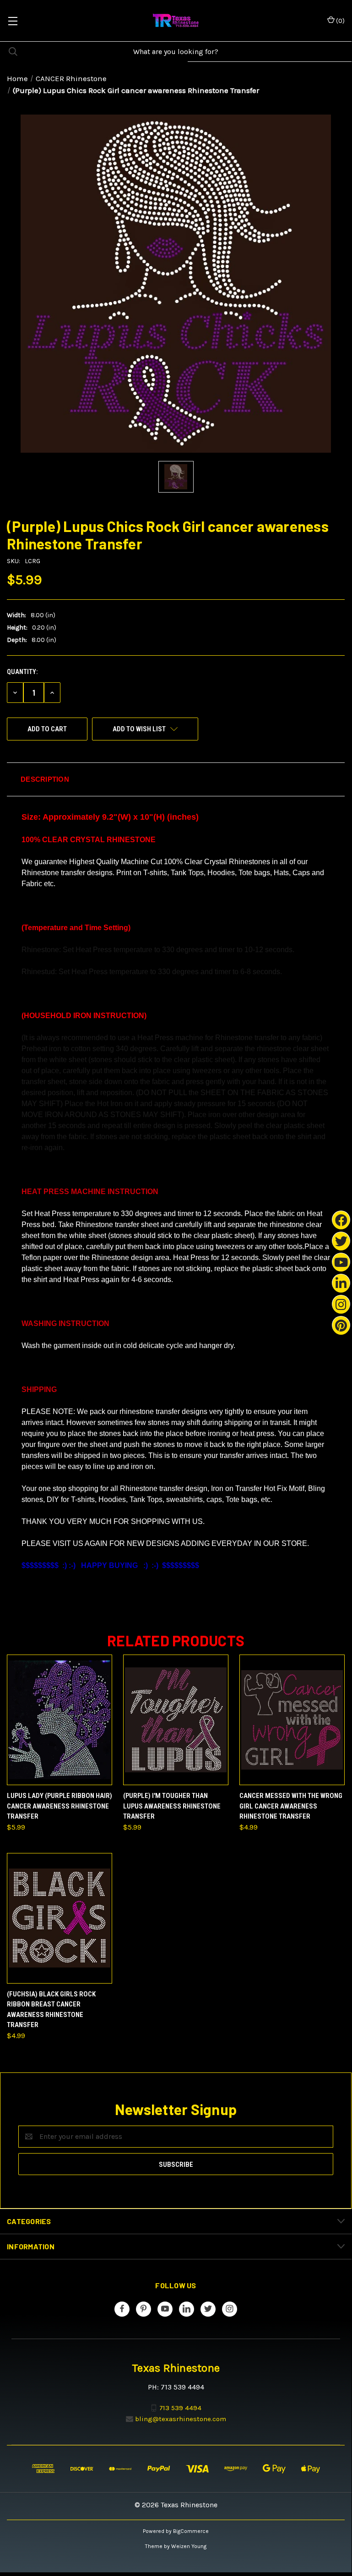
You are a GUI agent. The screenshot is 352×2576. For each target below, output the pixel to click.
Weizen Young (189, 2546)
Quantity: (22, 672)
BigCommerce (191, 2531)
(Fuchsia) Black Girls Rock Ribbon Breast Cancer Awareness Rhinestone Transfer (51, 2010)
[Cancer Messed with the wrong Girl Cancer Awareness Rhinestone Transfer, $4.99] (292, 1720)
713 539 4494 (180, 2407)
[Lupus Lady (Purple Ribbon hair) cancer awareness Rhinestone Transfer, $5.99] (60, 1720)
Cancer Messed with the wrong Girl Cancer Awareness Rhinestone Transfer (291, 1806)
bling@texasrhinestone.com (181, 2419)
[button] (176, 779)
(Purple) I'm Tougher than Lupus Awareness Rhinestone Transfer (172, 1806)
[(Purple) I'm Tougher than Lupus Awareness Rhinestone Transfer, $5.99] (176, 1720)
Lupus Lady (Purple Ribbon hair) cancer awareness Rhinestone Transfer (60, 1806)
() (340, 21)
